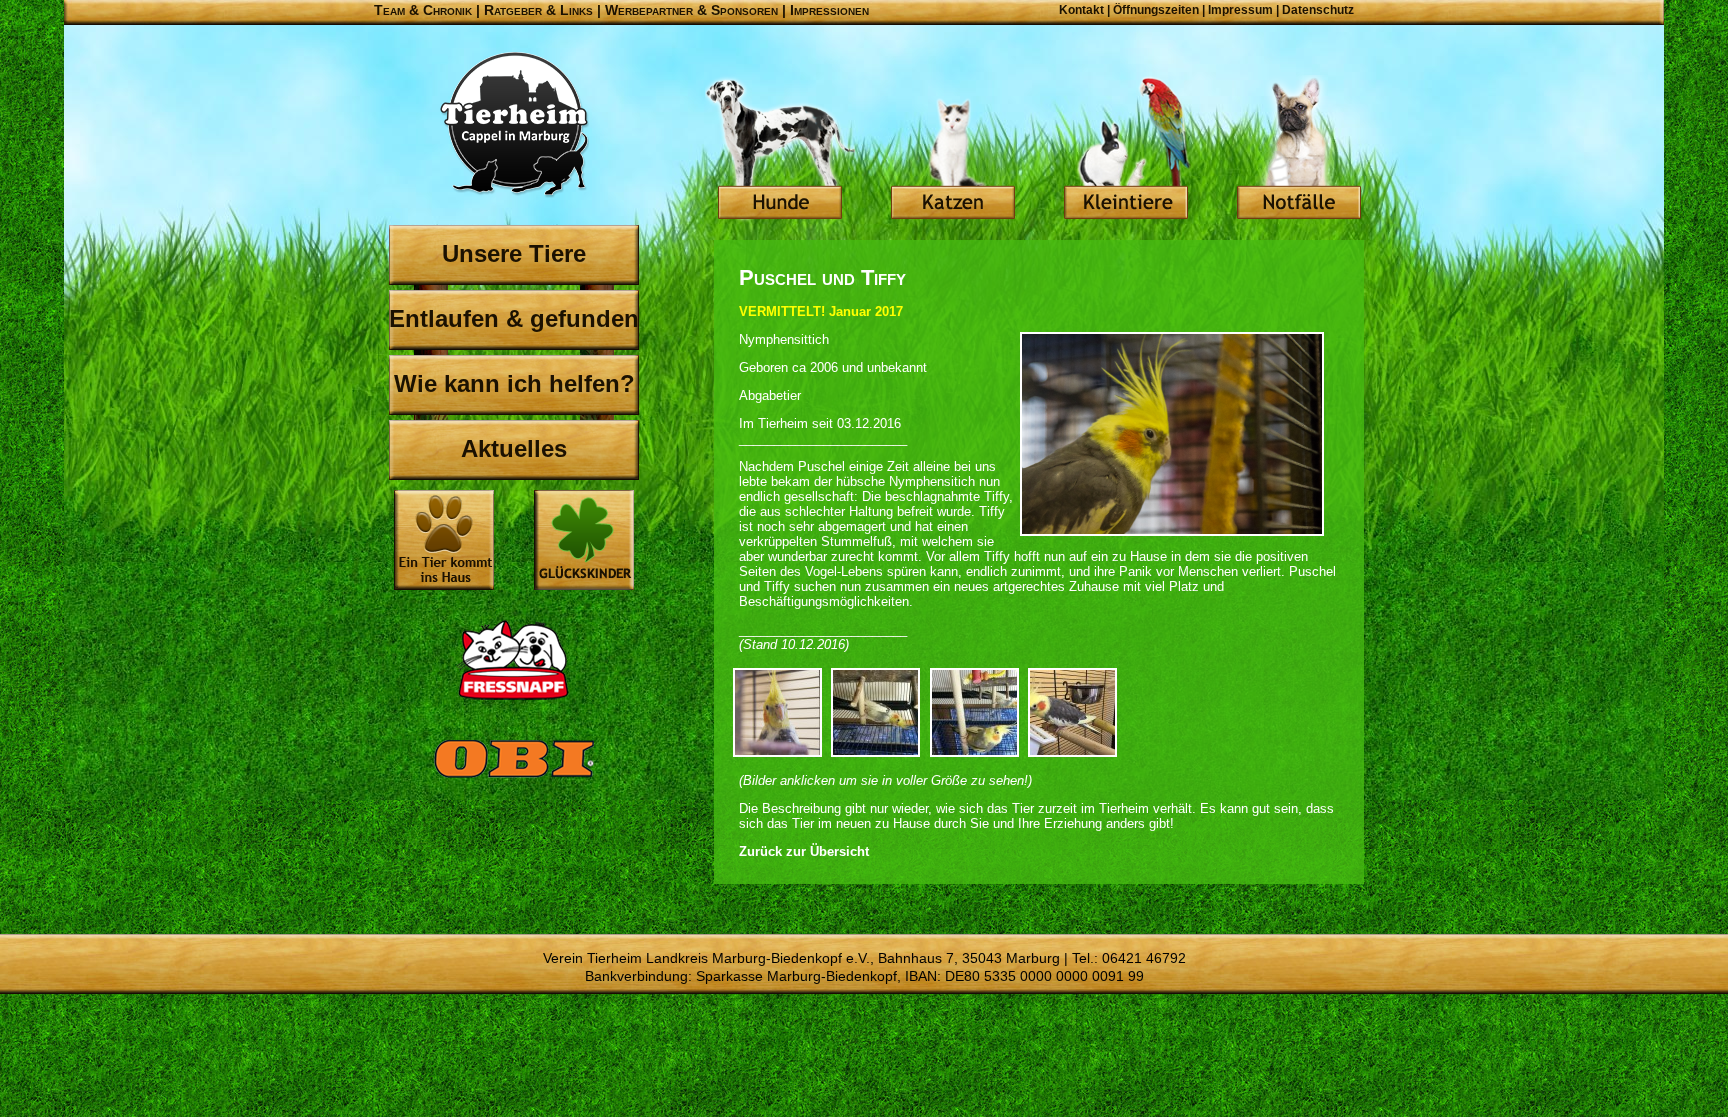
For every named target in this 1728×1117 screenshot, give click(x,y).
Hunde (780, 150)
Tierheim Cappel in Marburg (514, 125)
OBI (514, 780)
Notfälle (1299, 150)
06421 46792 (1144, 958)
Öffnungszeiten (1156, 10)
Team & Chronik (423, 10)
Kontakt (1081, 10)
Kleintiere (1126, 150)
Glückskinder (584, 542)
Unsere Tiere (514, 253)
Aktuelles (514, 448)
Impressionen (829, 10)
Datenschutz (1318, 10)
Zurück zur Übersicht (804, 851)
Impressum (1240, 10)
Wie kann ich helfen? (514, 383)
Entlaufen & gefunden (514, 318)
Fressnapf (514, 660)
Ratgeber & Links (538, 10)
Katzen (953, 150)
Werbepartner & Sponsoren (691, 10)
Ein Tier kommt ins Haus (444, 540)
